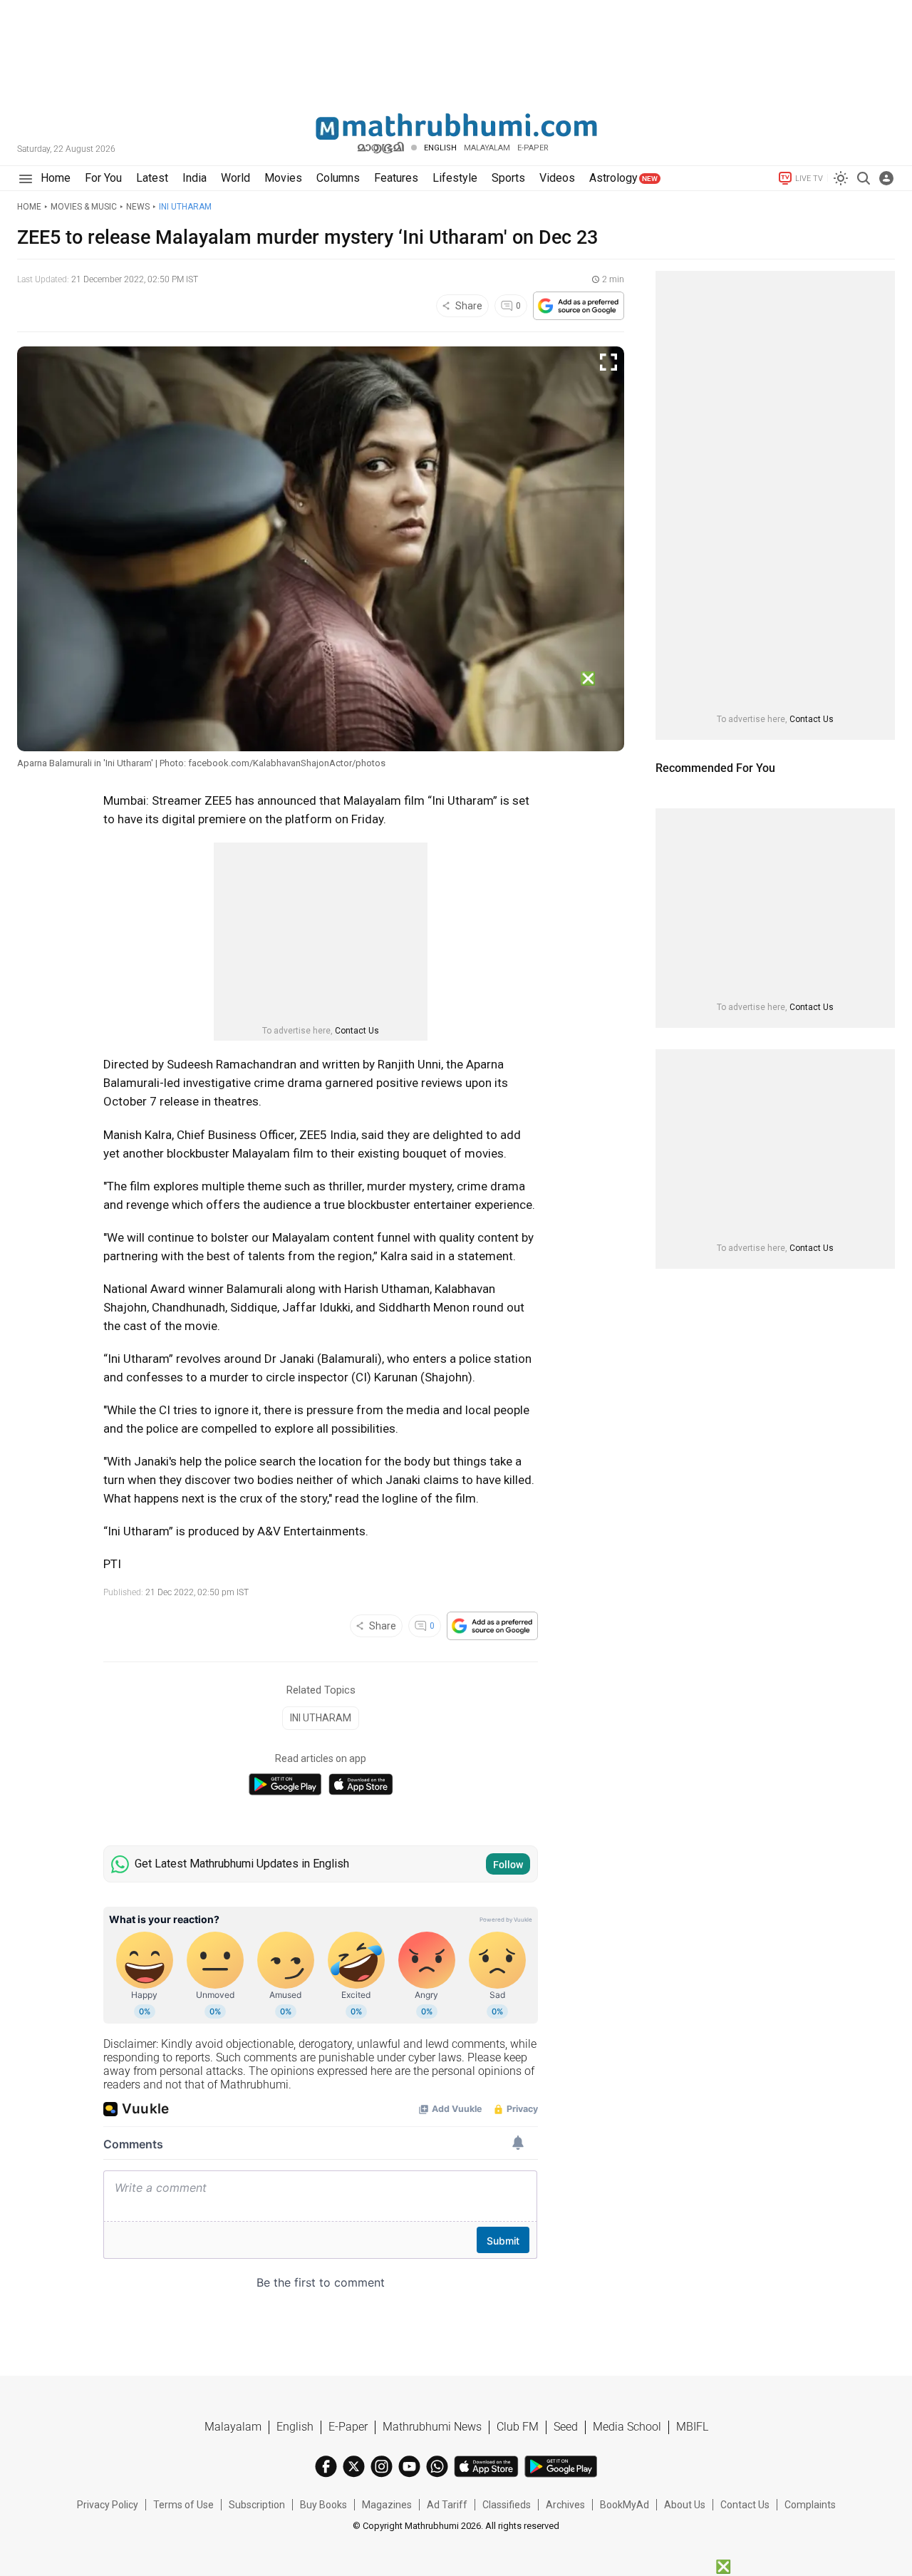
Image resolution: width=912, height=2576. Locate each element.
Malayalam (487, 148)
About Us (685, 2505)
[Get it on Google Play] (285, 1784)
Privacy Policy (108, 2505)
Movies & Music (84, 207)
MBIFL (692, 2427)
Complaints (810, 2505)
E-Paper (348, 2427)
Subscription (257, 2505)
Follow (508, 1865)
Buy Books (323, 2505)
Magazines (387, 2505)
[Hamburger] (25, 179)
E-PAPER (533, 148)
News (138, 207)
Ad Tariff (447, 2505)
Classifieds (507, 2505)
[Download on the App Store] (361, 1784)
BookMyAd (625, 2505)
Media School (627, 2427)
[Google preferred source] (579, 306)
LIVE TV (809, 179)
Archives (565, 2505)
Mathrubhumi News (432, 2427)
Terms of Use (183, 2505)
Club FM (518, 2427)
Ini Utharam (185, 207)
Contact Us (357, 1031)
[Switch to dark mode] (841, 178)
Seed (566, 2427)
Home (29, 207)
